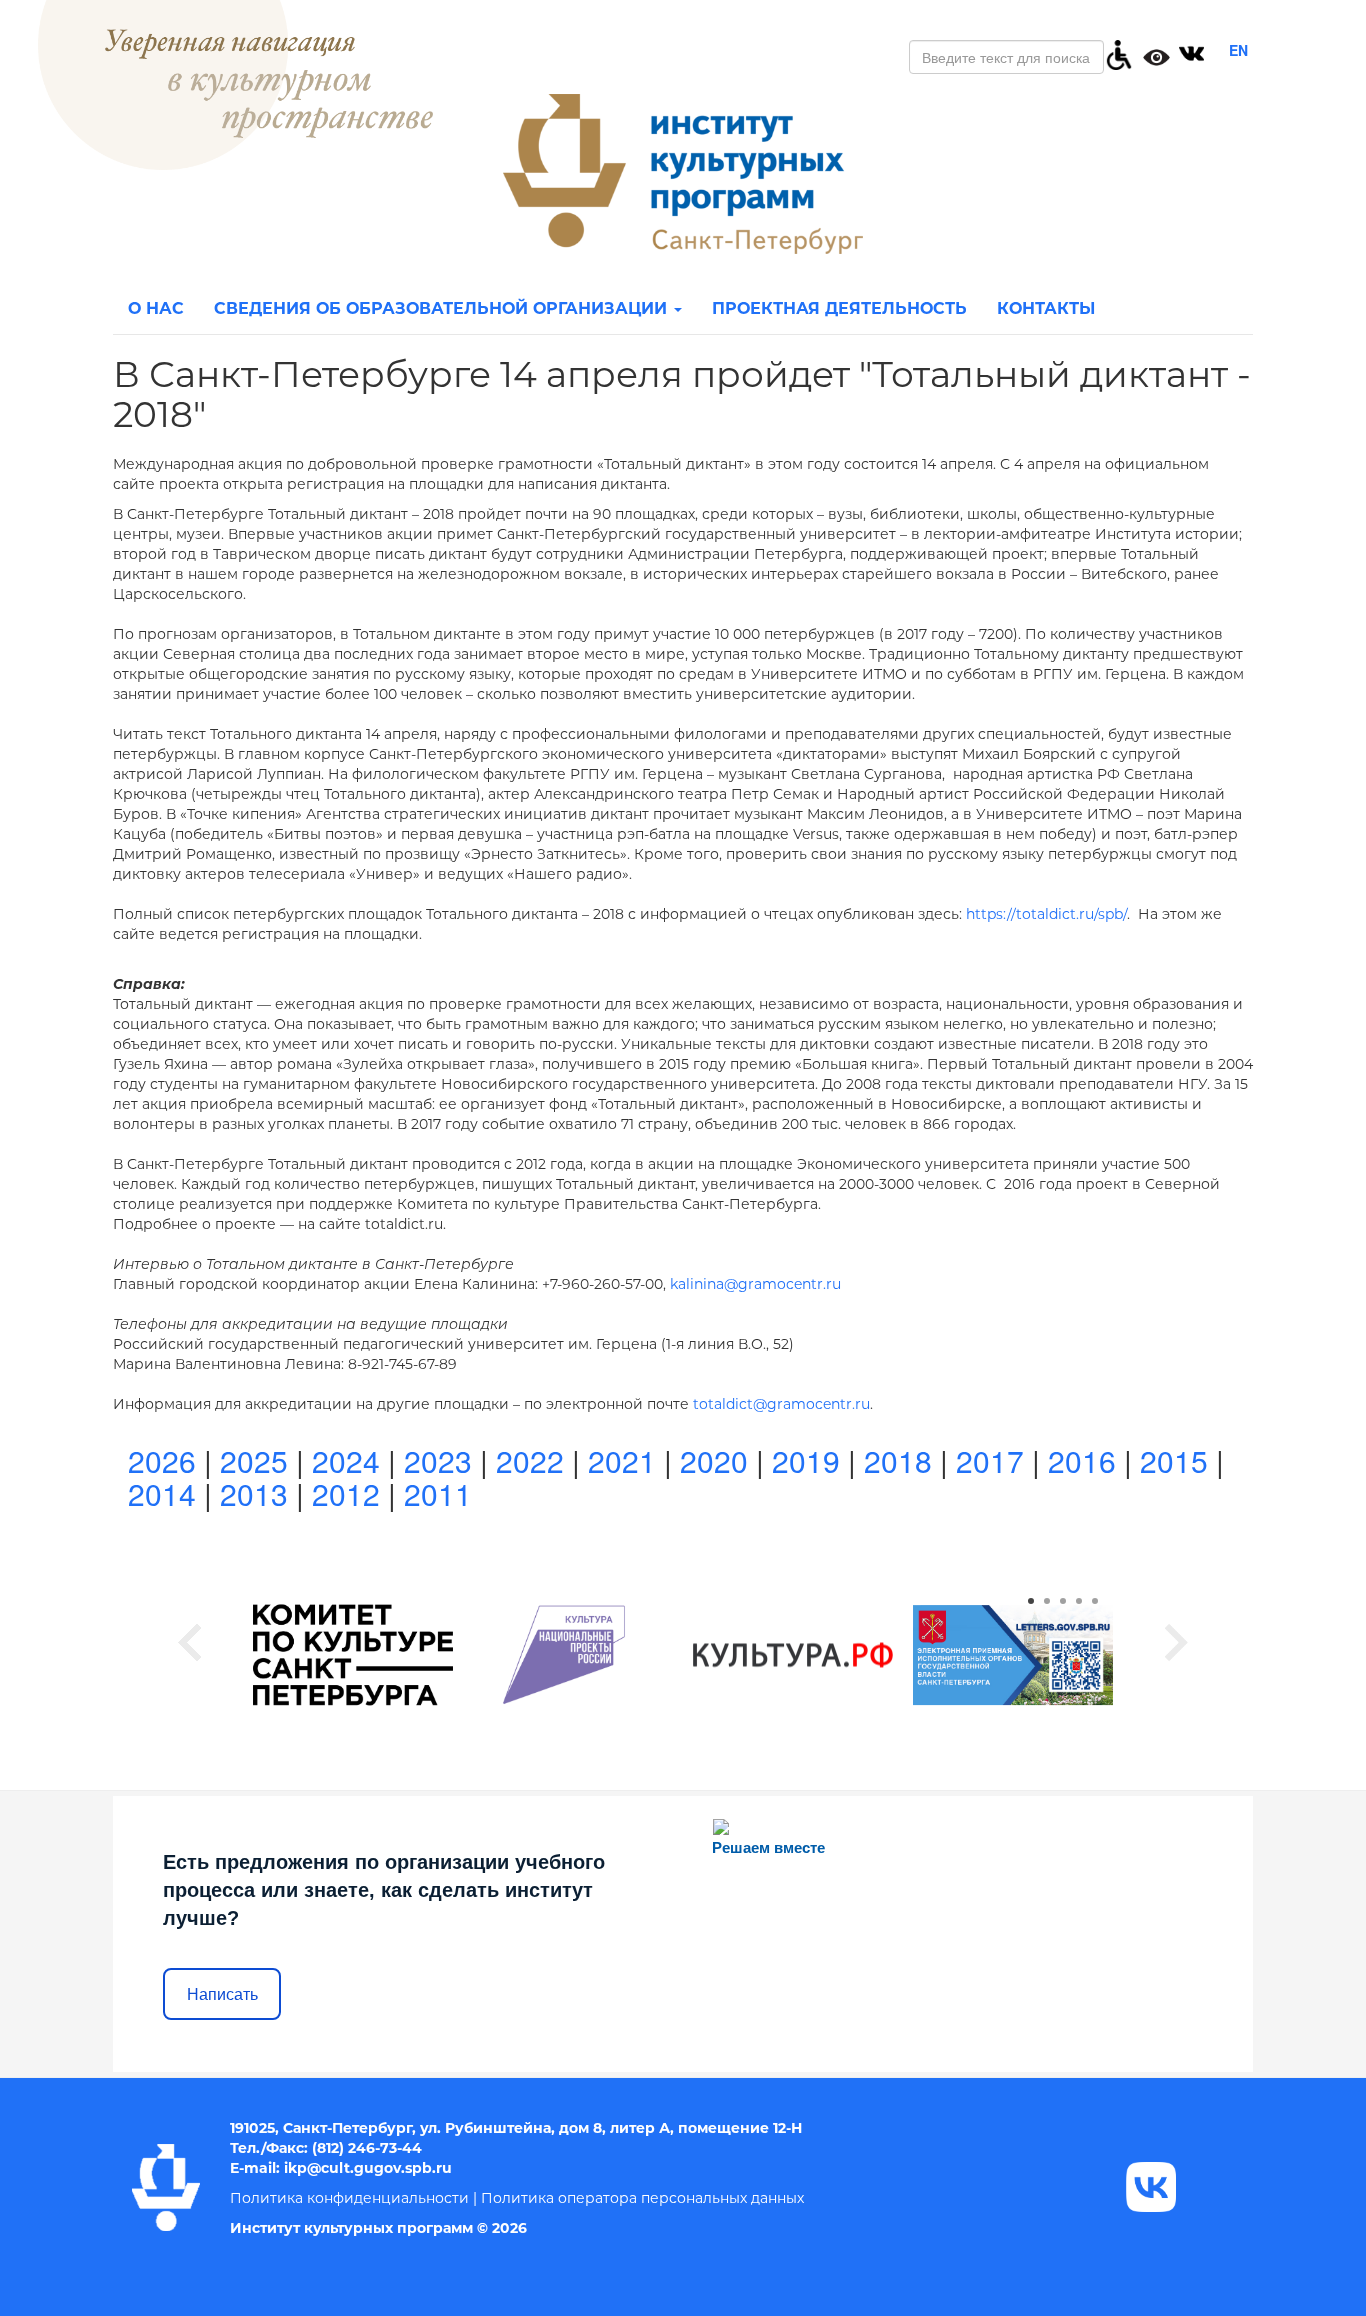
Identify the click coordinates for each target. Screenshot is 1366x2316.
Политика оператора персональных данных (642, 2198)
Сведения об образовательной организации (443, 308)
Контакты (1046, 308)
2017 (990, 1460)
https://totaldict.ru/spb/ (1046, 914)
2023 (438, 1460)
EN (1238, 50)
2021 (622, 1460)
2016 (1082, 1460)
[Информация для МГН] (1119, 53)
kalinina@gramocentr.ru (755, 1284)
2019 (806, 1460)
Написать (222, 1994)
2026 (162, 1460)
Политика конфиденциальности (349, 2198)
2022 (530, 1460)
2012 (346, 1493)
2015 (1174, 1460)
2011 (438, 1493)
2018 (898, 1460)
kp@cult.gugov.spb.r (365, 2168)
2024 (346, 1460)
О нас (156, 308)
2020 (714, 1460)
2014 (162, 1493)
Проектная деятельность (839, 308)
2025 (254, 1460)
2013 (254, 1493)
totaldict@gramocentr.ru (781, 1404)
